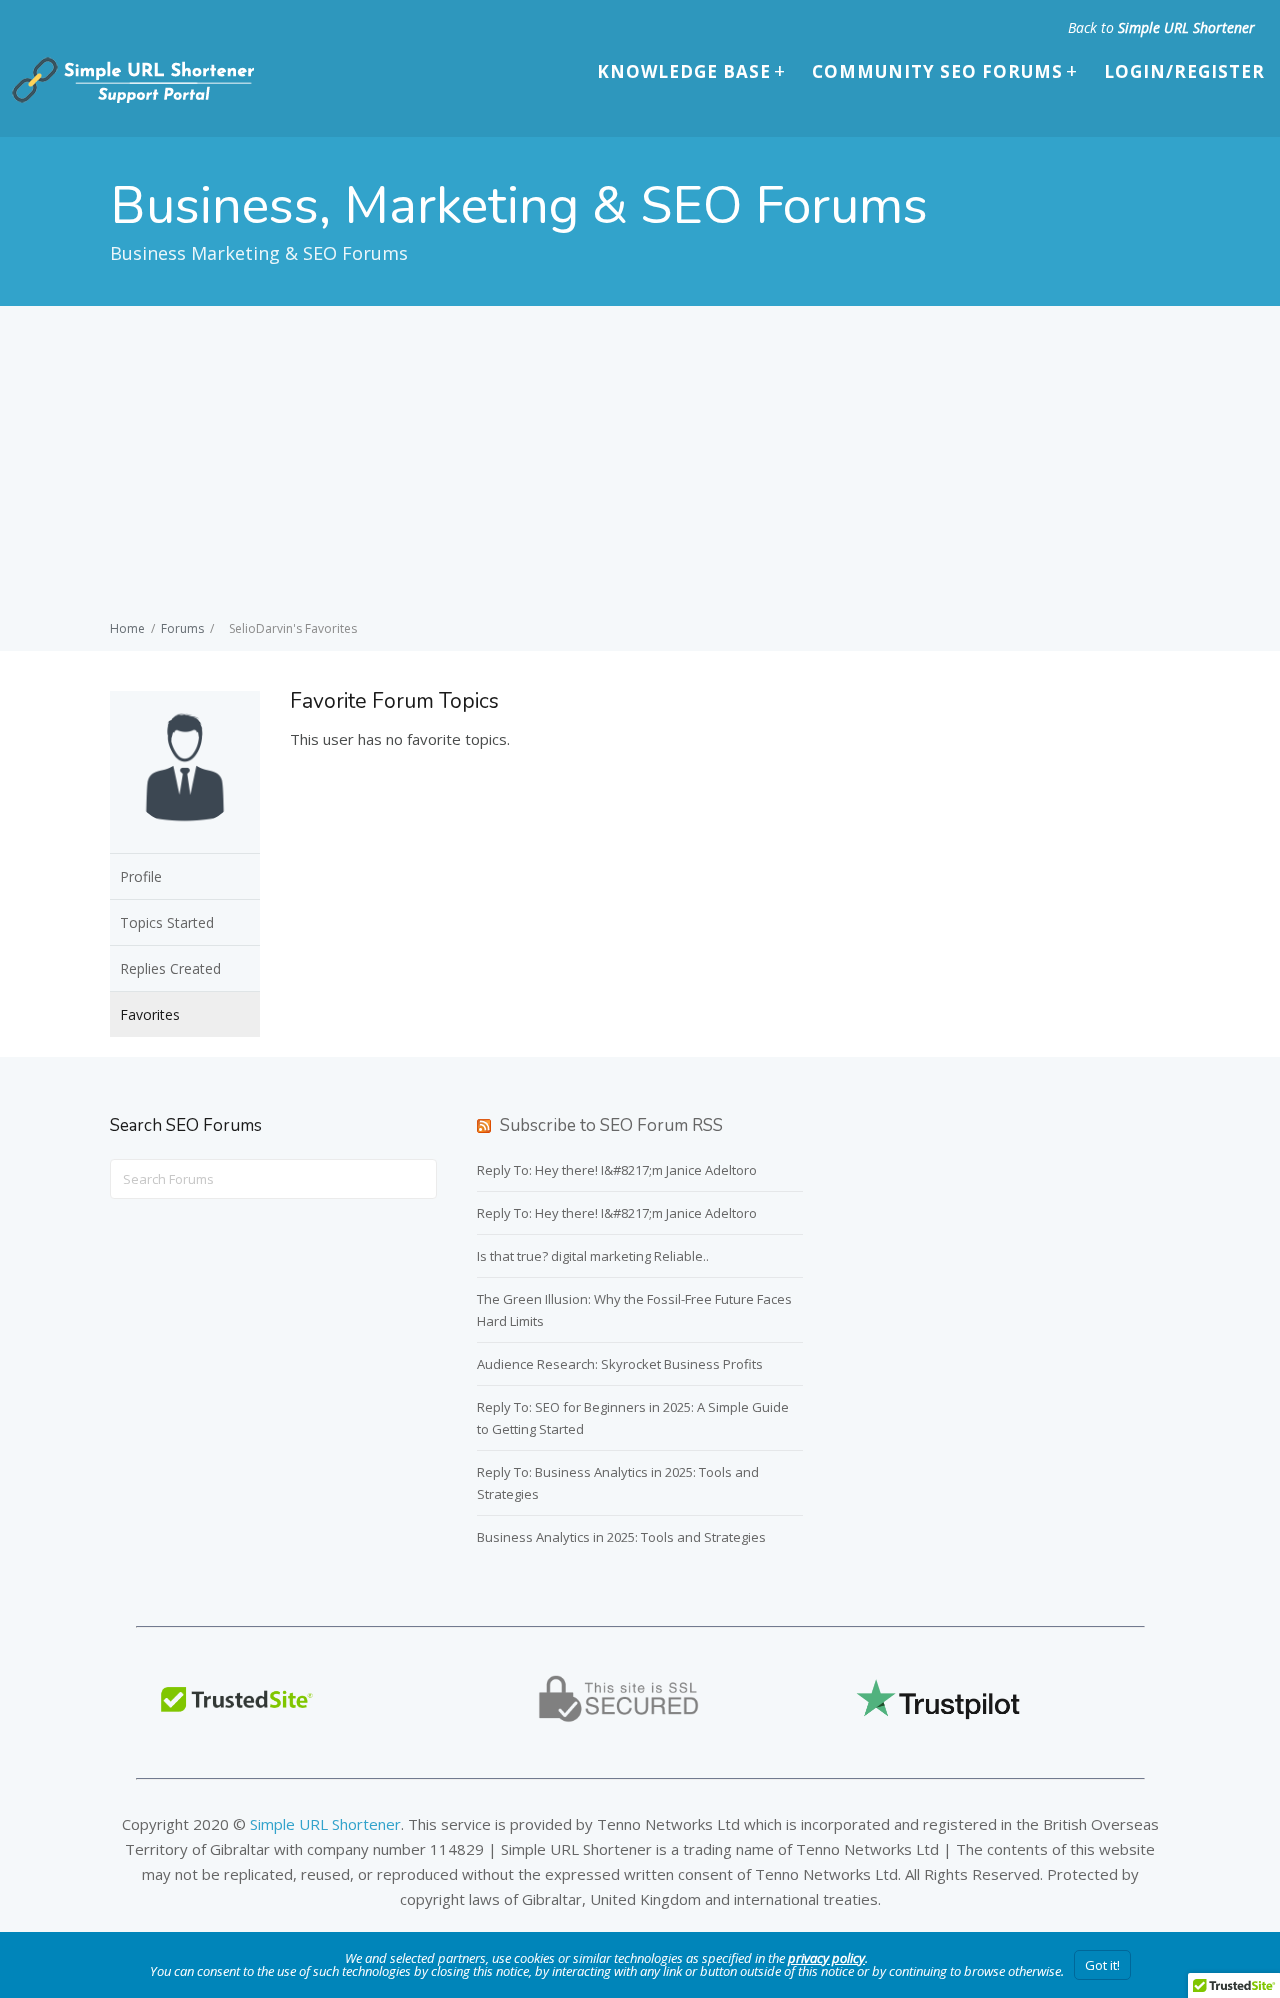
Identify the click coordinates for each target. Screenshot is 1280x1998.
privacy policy (826, 1958)
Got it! (1102, 1965)
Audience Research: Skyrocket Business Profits (620, 1364)
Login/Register (1184, 71)
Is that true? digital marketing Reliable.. (593, 1256)
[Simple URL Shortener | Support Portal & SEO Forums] (131, 99)
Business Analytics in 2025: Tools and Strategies (621, 1537)
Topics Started (167, 922)
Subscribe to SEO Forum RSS (611, 1125)
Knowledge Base (684, 71)
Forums (182, 628)
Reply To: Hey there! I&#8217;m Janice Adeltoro (617, 1170)
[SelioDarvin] (185, 840)
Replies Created (170, 968)
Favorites (150, 1014)
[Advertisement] (640, 466)
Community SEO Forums (937, 71)
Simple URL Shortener (1186, 27)
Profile (141, 876)
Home (127, 628)
